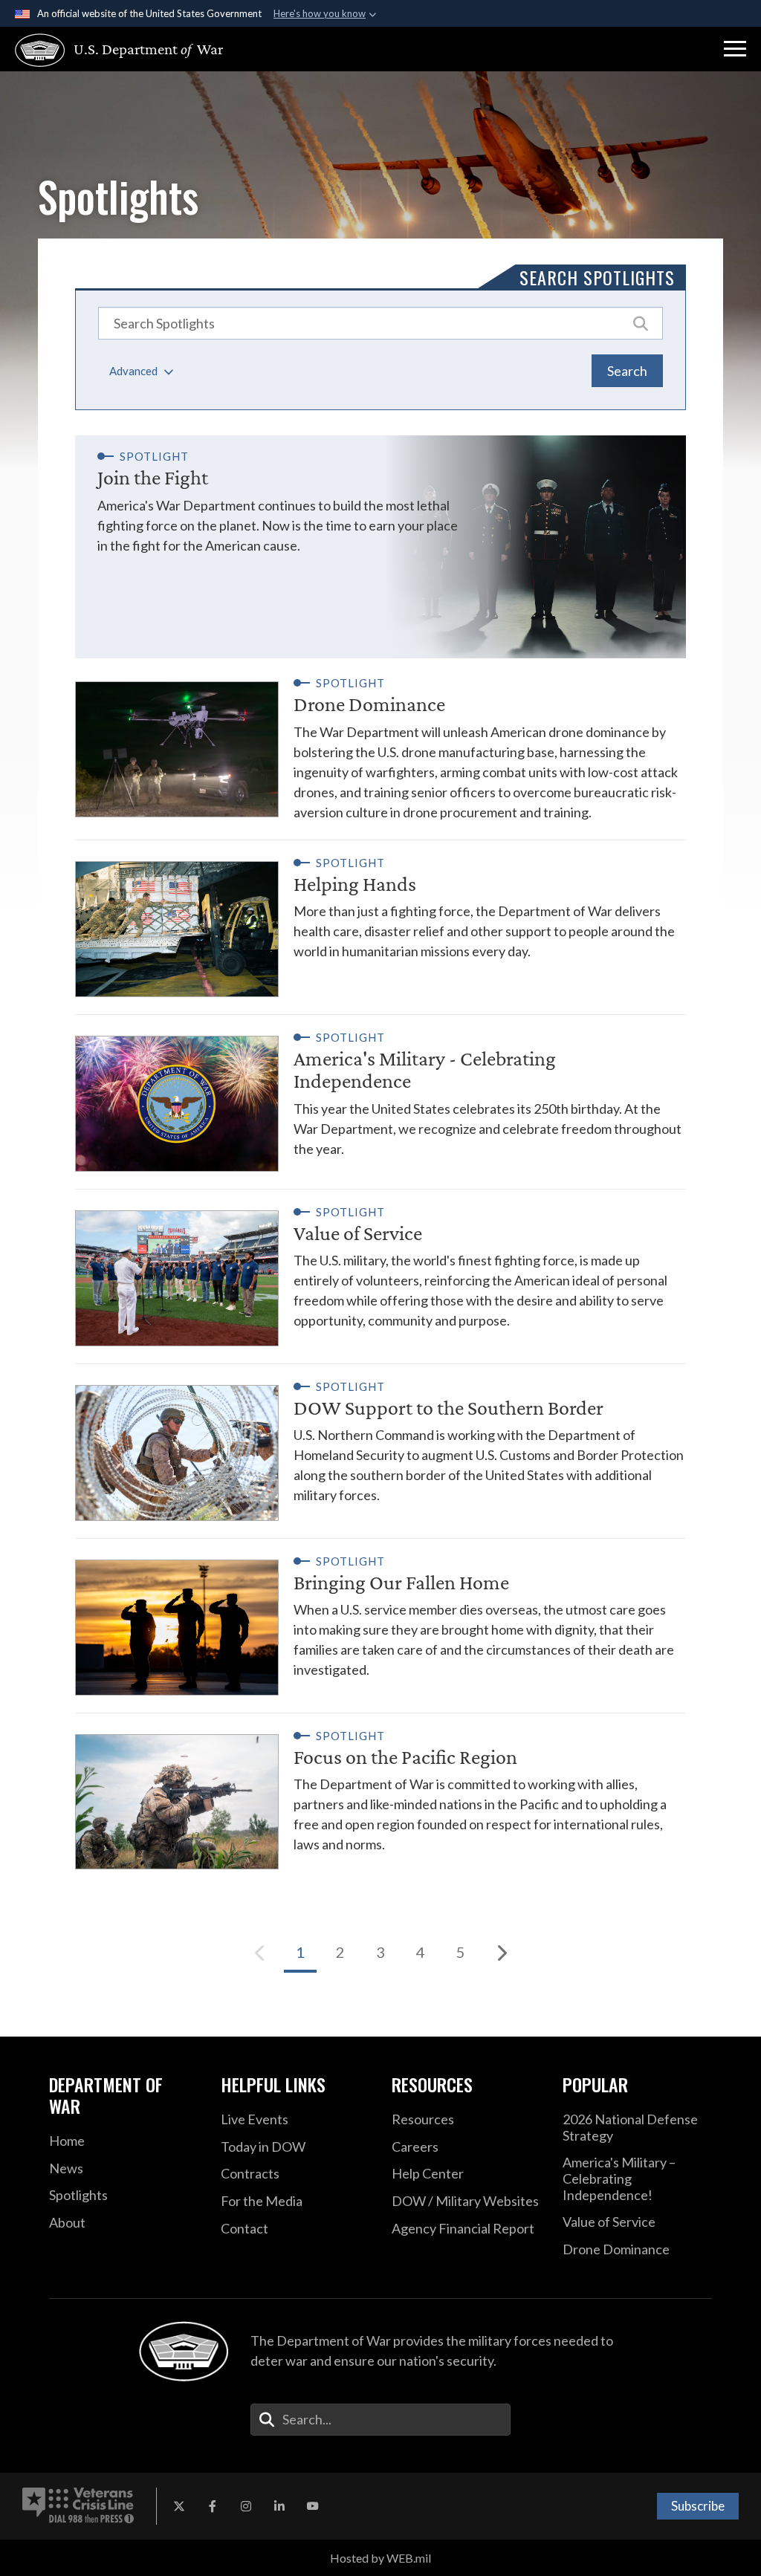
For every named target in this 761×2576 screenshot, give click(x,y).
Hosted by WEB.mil (380, 2558)
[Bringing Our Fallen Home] (380, 1617)
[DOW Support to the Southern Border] (380, 1443)
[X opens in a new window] (179, 2506)
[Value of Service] (380, 1268)
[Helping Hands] (380, 919)
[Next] (501, 1953)
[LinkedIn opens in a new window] (279, 2506)
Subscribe (698, 2506)
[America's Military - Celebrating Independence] (380, 1093)
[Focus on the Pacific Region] (380, 1792)
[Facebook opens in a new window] (213, 2506)
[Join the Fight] (380, 547)
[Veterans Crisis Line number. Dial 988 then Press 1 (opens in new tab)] (78, 2506)
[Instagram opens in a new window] (246, 2506)
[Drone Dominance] (380, 749)
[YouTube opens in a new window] (313, 2506)
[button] (735, 49)
